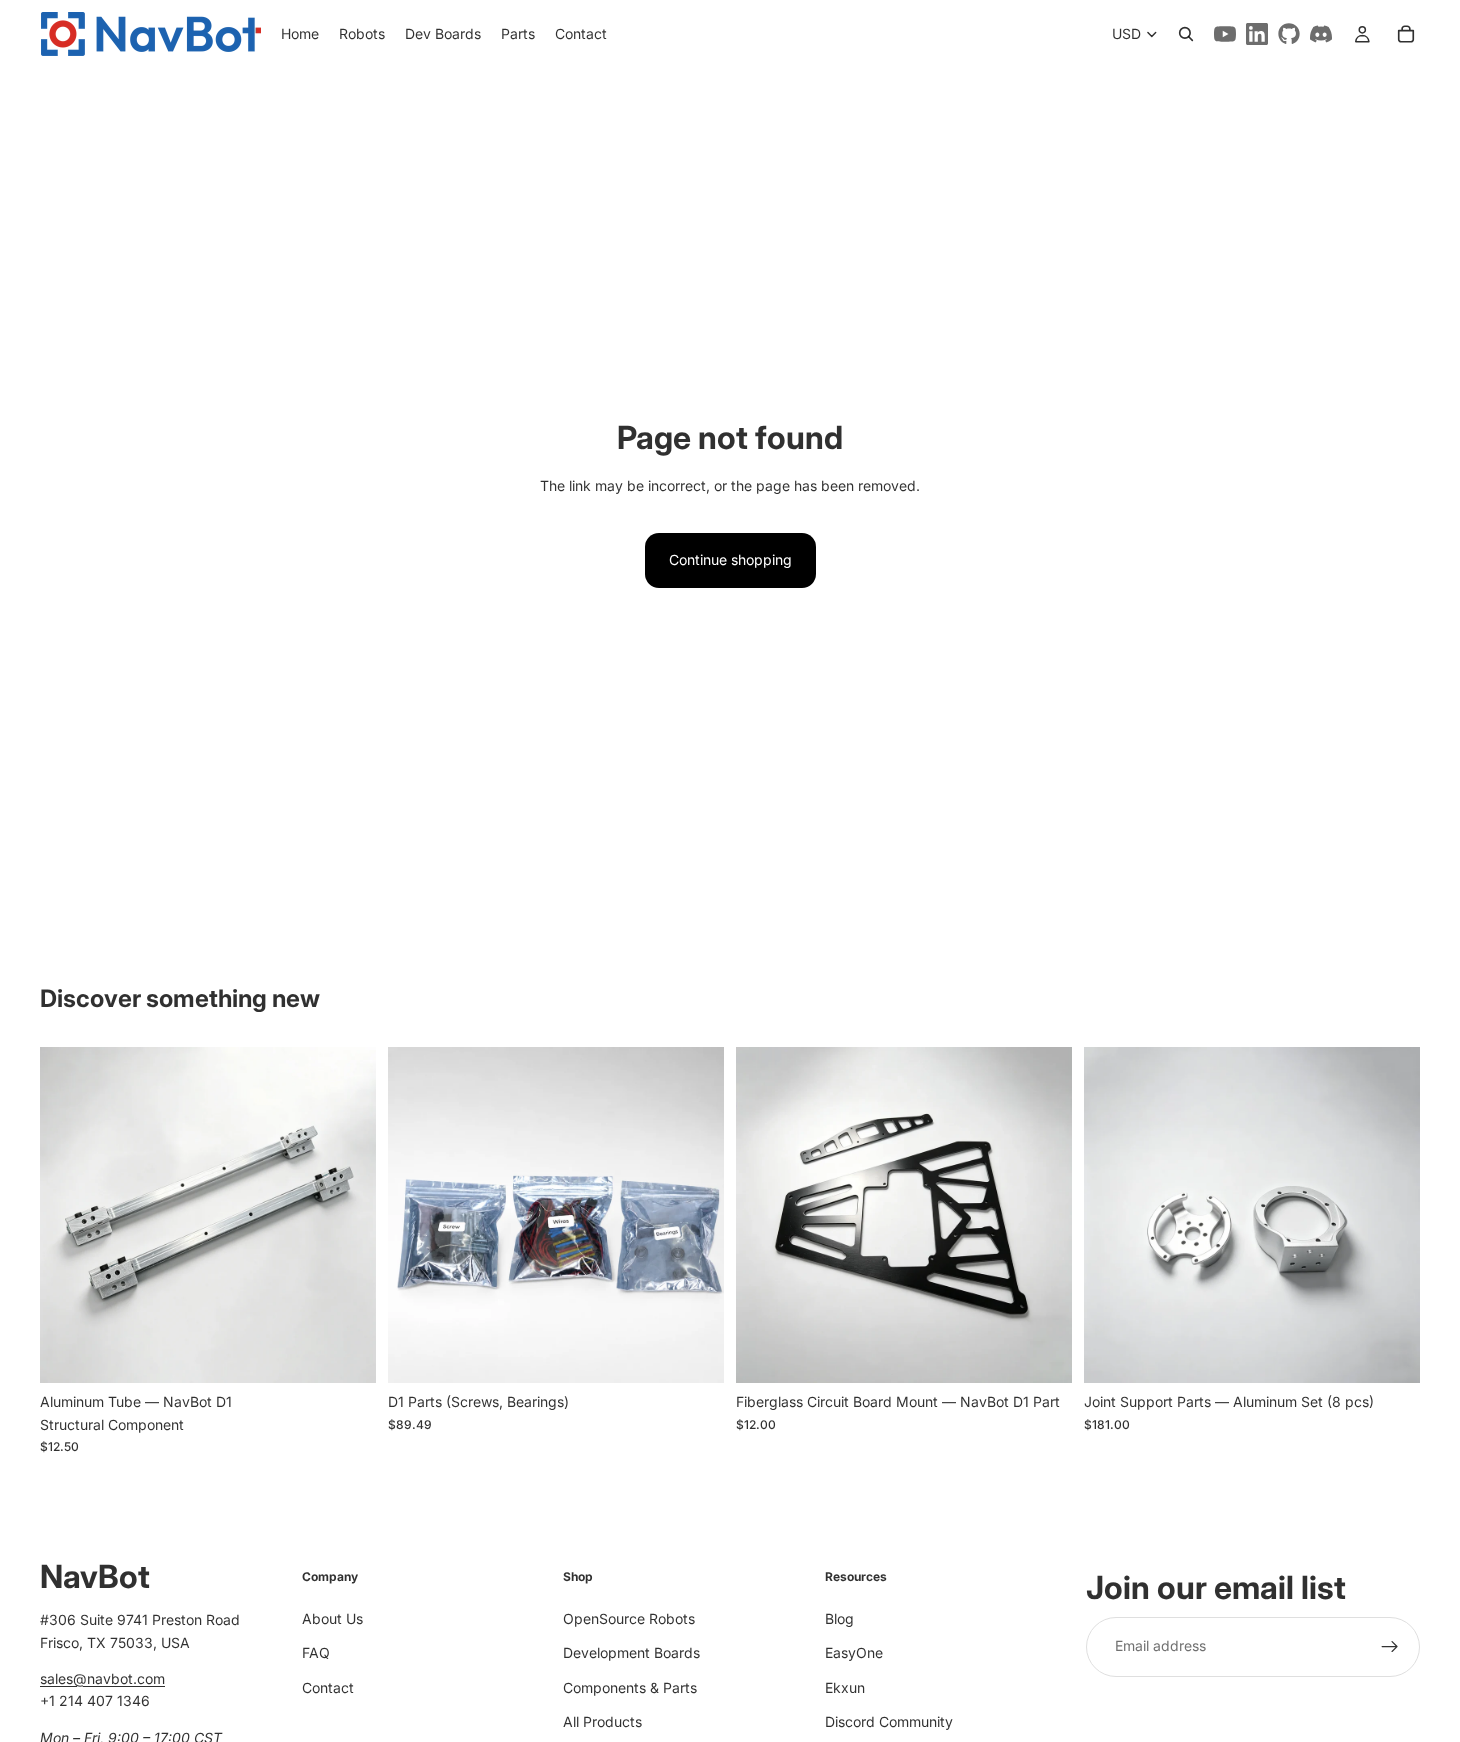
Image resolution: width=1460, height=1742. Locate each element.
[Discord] (1321, 34)
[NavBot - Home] (150, 34)
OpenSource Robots (629, 1617)
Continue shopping (730, 559)
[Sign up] (1390, 1646)
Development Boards (631, 1652)
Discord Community (889, 1720)
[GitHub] (1289, 34)
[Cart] (1406, 34)
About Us (332, 1617)
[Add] (345, 1353)
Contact (328, 1686)
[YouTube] (1225, 34)
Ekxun (845, 1686)
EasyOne (854, 1652)
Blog (839, 1617)
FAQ (316, 1652)
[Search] (1186, 34)
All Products (602, 1720)
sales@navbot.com (102, 1678)
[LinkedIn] (1257, 34)
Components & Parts (630, 1686)
